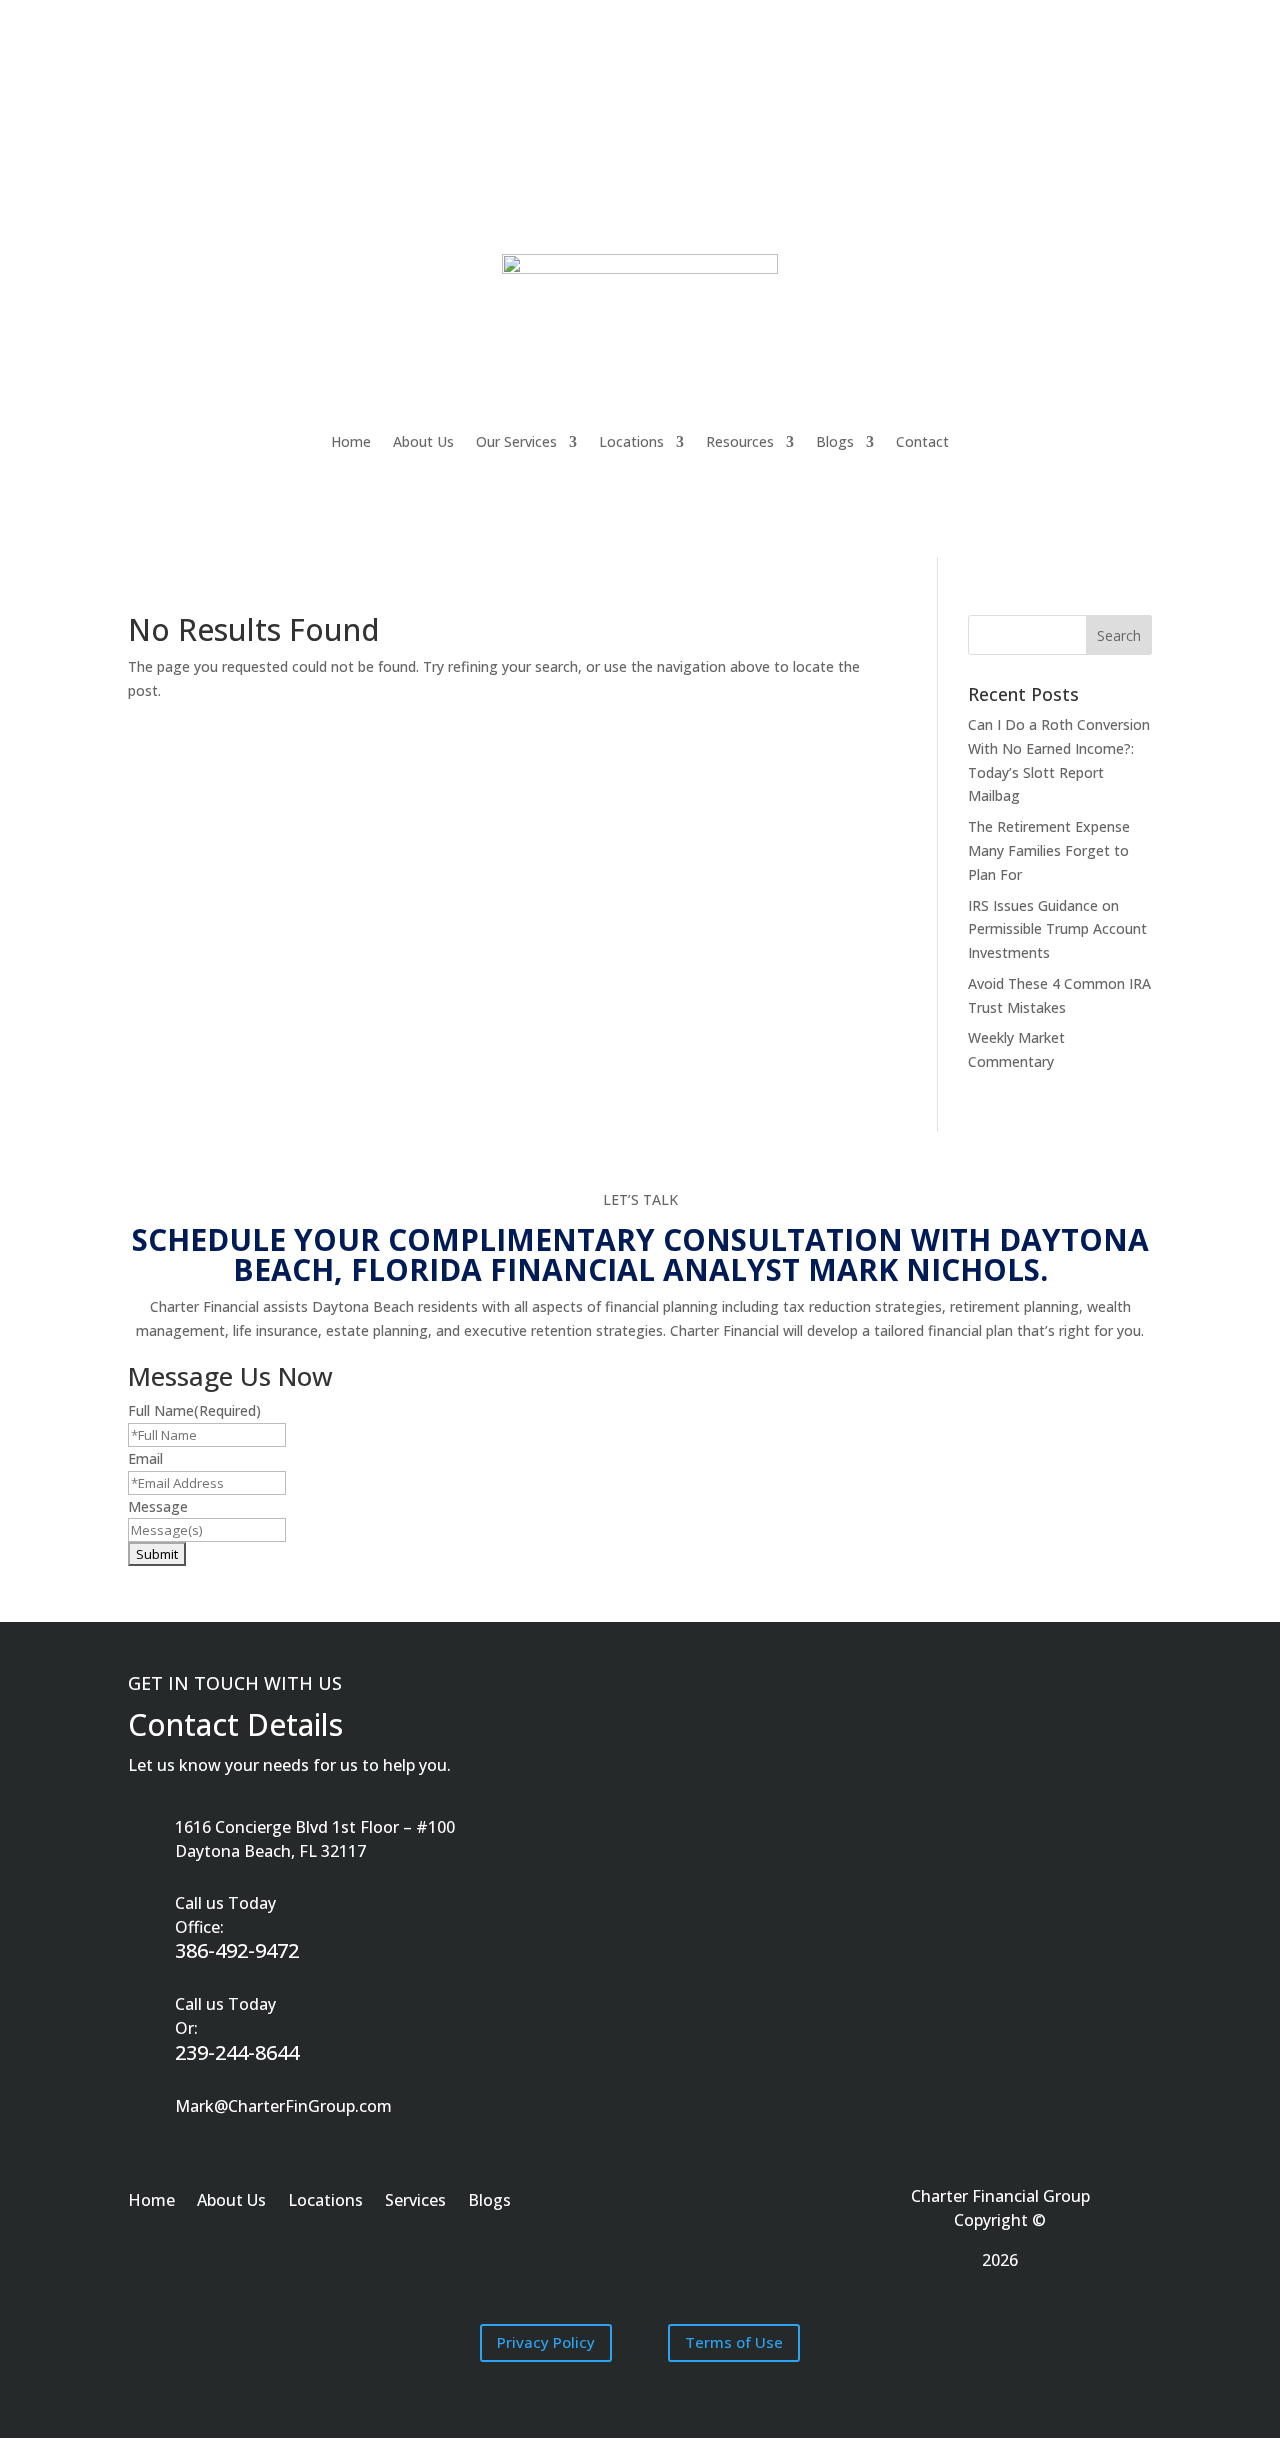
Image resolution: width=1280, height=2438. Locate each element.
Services (415, 2202)
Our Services (516, 441)
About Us (423, 441)
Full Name (194, 1410)
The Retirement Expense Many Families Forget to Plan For (1049, 850)
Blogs (835, 441)
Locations (631, 441)
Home (351, 441)
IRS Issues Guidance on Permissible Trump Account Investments (1057, 929)
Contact (922, 441)
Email (145, 1458)
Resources (740, 441)
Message (158, 1506)
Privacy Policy (546, 2342)
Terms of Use (734, 2342)
